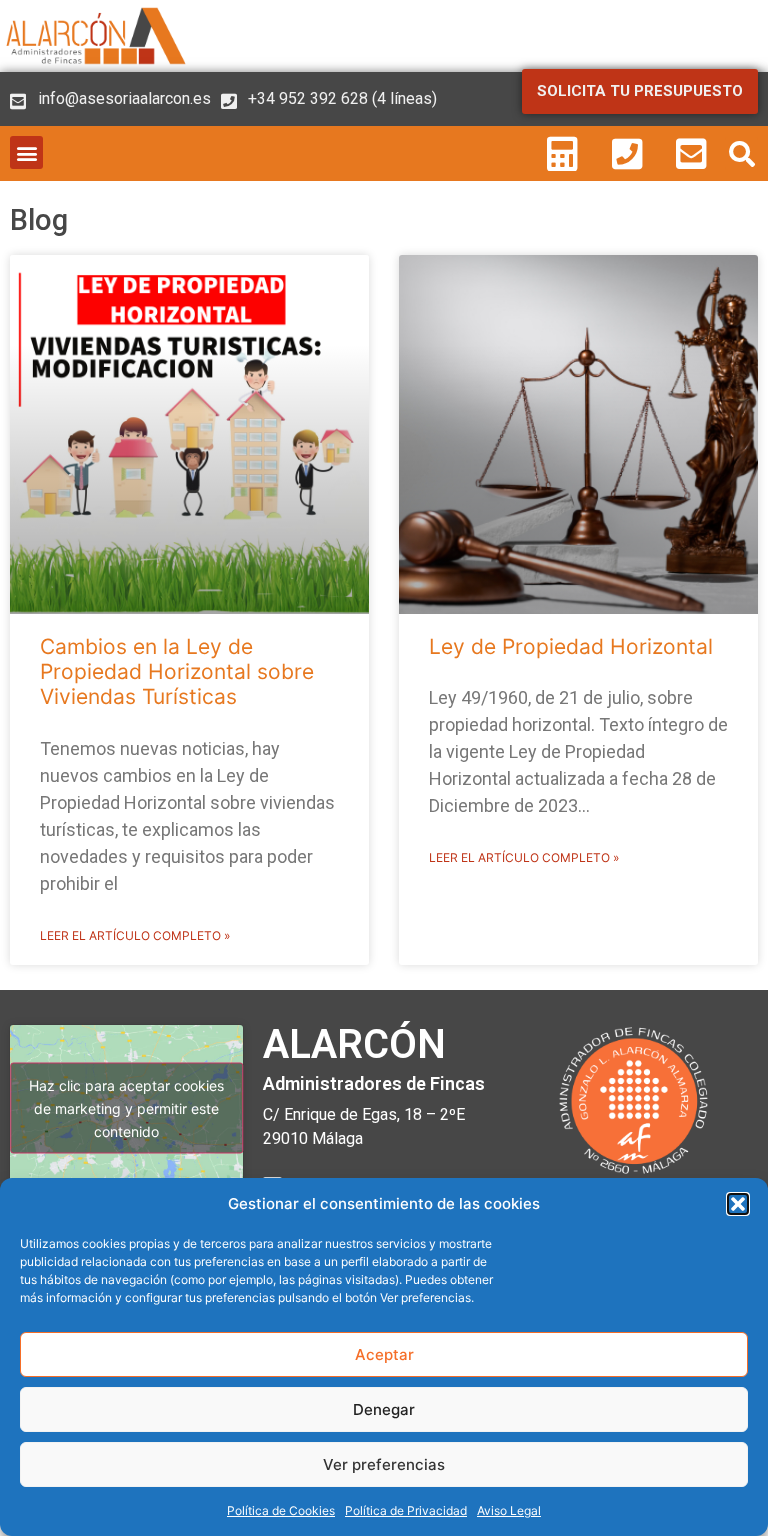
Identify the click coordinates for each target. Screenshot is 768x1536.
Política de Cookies (281, 1510)
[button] (738, 1204)
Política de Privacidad (406, 1510)
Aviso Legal (509, 1510)
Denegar (384, 1409)
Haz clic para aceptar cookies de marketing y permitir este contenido (126, 1108)
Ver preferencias (384, 1464)
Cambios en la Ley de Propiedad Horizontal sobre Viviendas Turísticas (177, 671)
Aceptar (384, 1354)
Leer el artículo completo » (135, 935)
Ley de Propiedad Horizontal (571, 646)
